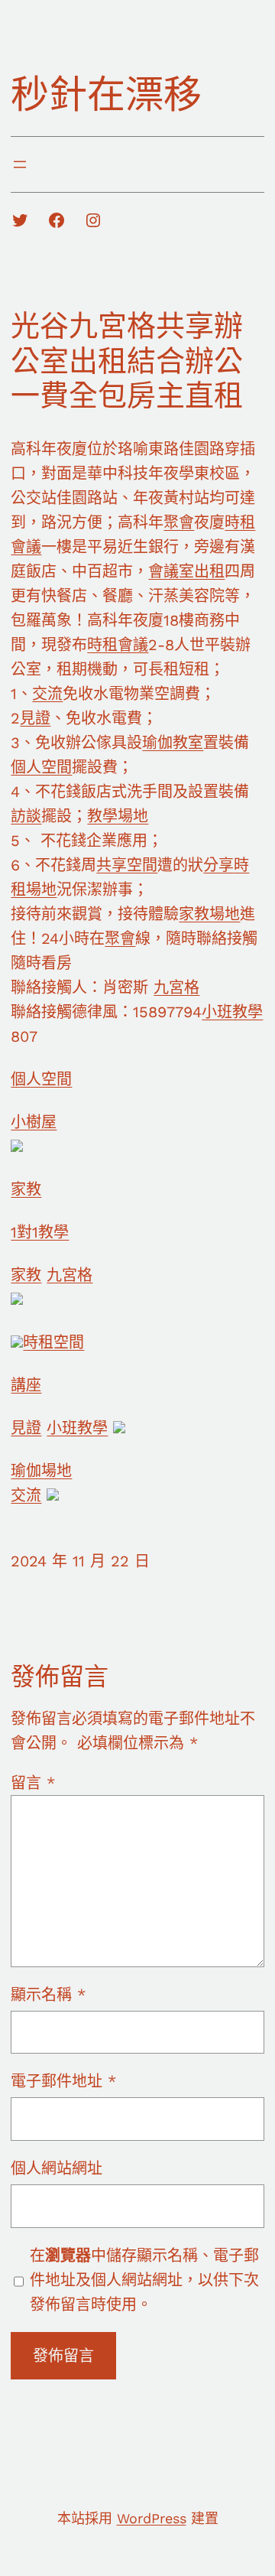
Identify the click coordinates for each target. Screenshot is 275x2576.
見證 (35, 718)
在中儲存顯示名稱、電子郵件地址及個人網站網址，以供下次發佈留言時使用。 (144, 2280)
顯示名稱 (48, 1995)
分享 (218, 865)
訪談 (26, 816)
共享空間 (127, 865)
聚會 (179, 522)
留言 (33, 1783)
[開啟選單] (20, 164)
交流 (47, 694)
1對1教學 (40, 1232)
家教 (26, 1189)
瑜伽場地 (41, 1471)
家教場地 (209, 914)
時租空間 (53, 1342)
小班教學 (232, 1012)
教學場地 (118, 816)
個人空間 (41, 767)
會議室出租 (186, 571)
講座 (26, 1385)
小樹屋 (34, 1122)
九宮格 (176, 987)
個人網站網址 (57, 2168)
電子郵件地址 (63, 2081)
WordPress (152, 2518)
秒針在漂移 (106, 94)
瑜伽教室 (173, 743)
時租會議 (118, 645)
